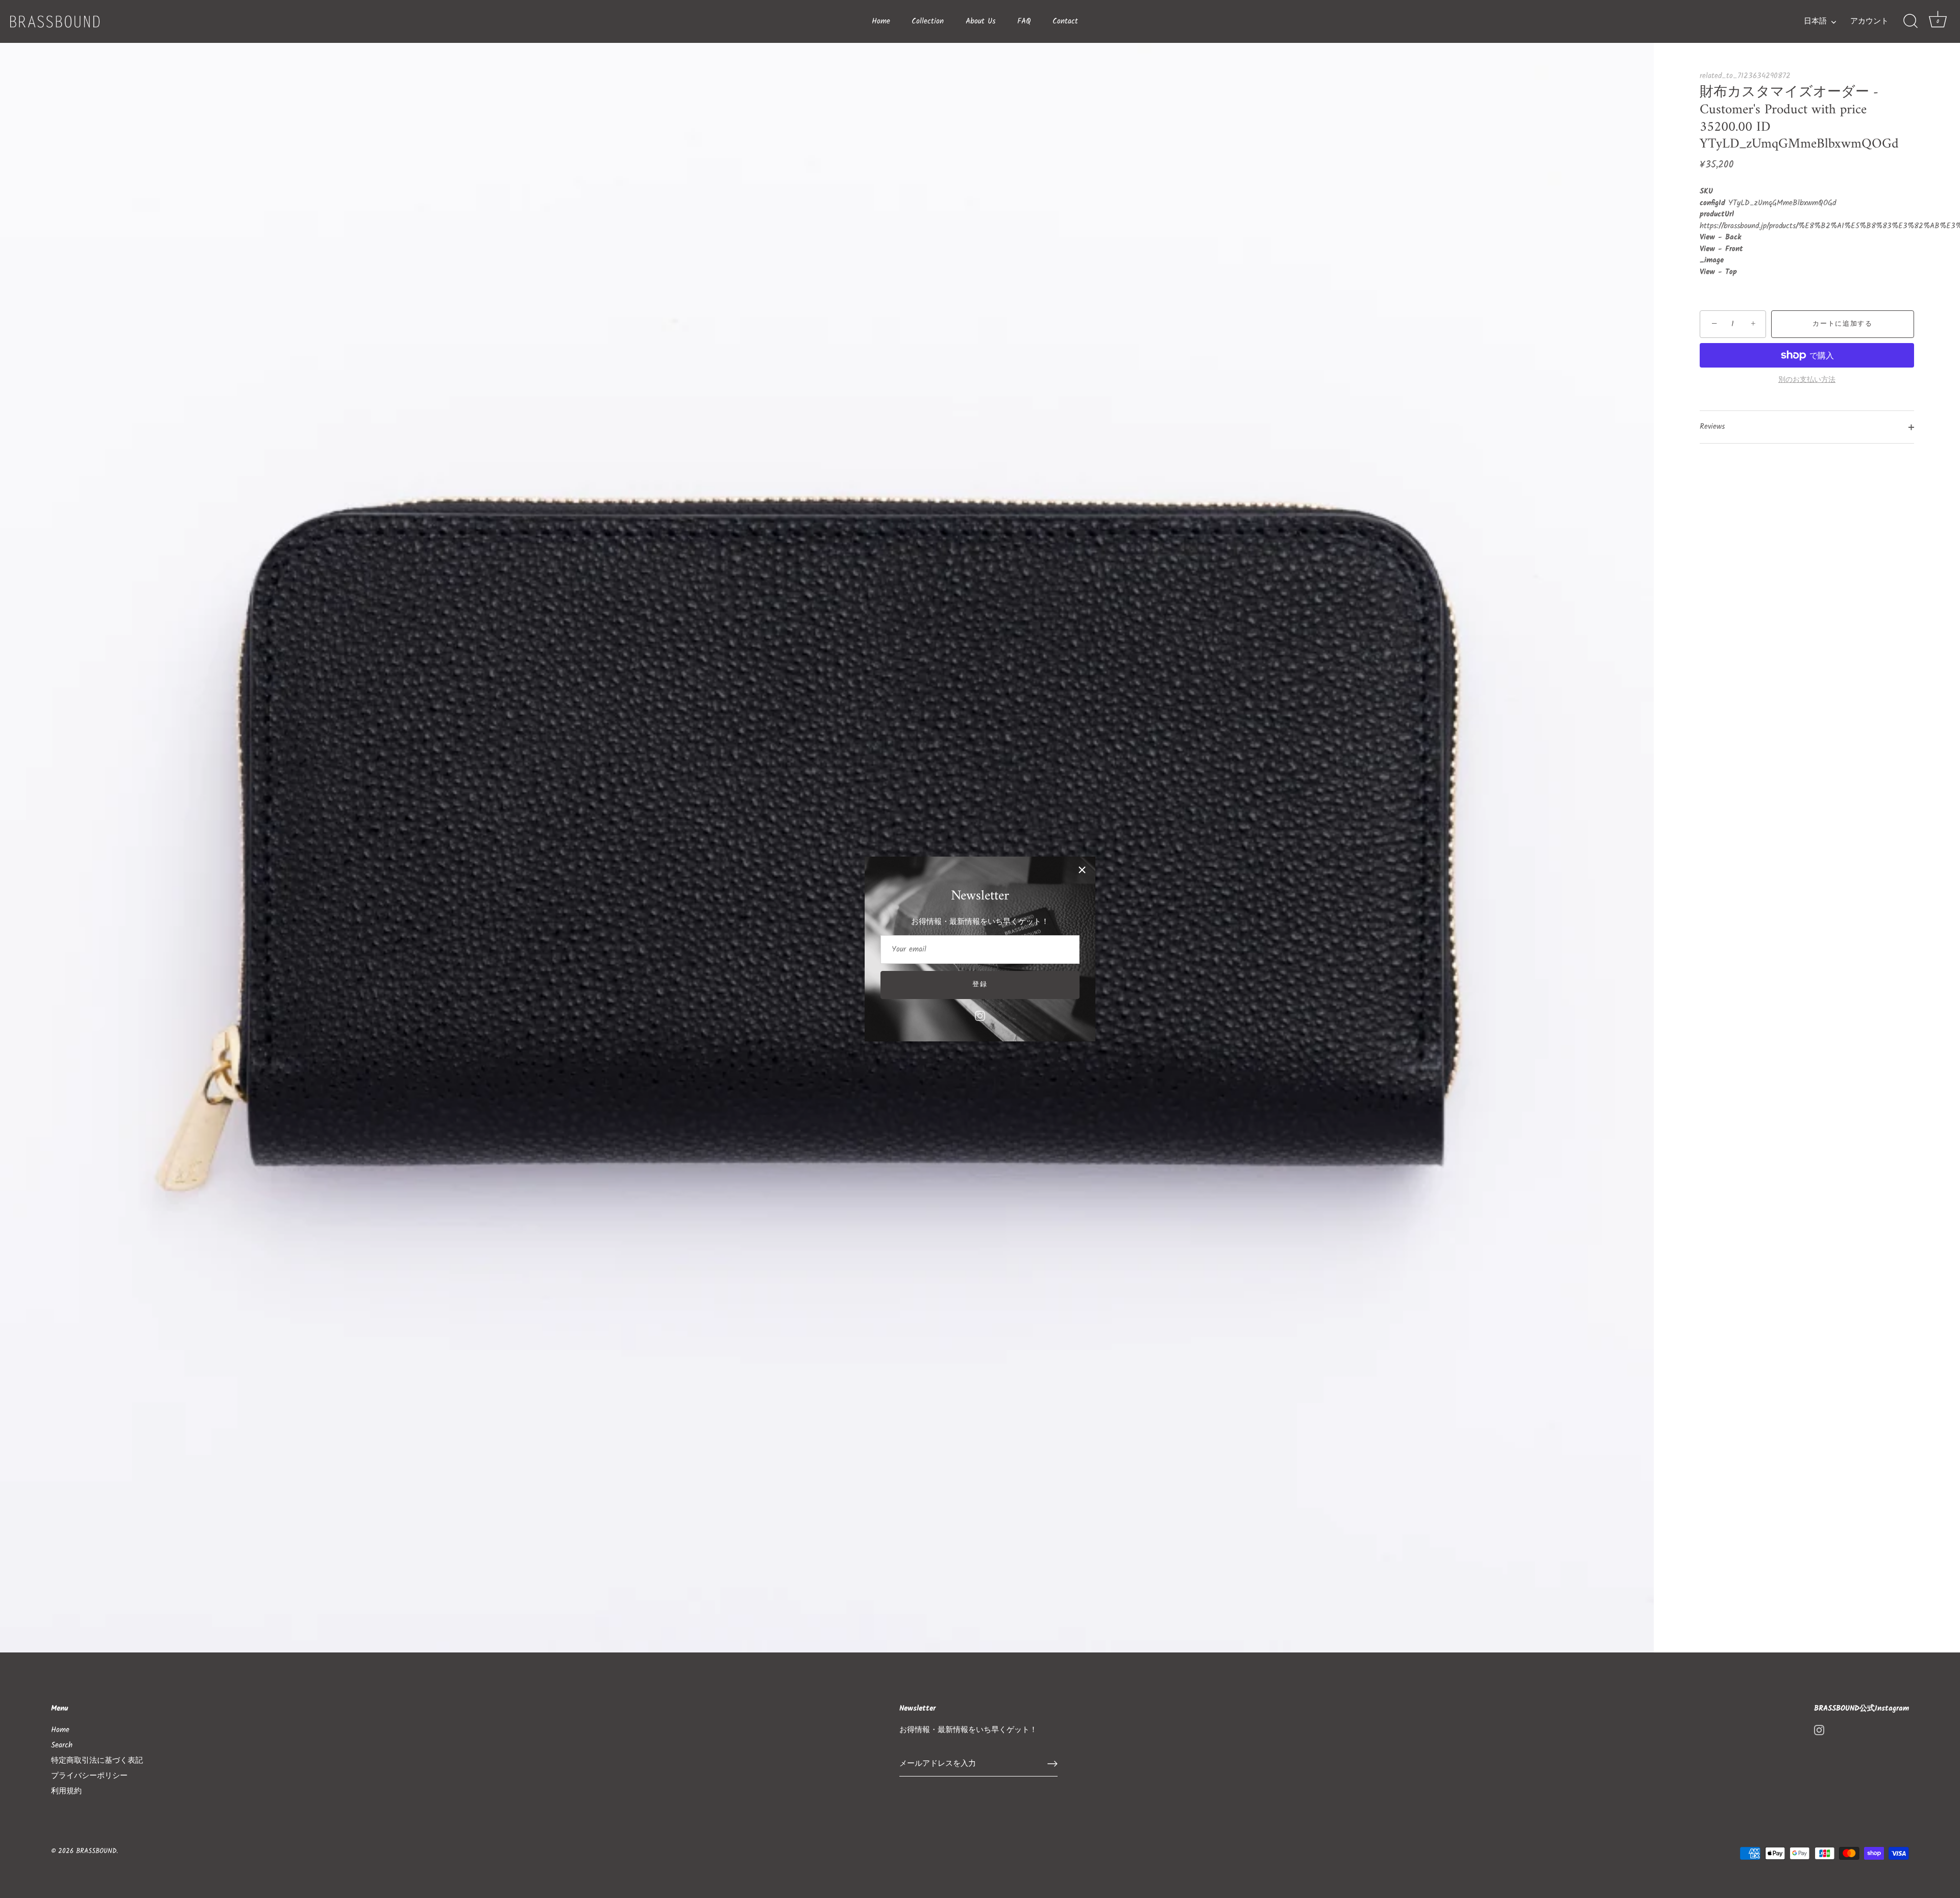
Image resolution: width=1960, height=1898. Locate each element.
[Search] (1910, 21)
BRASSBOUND (96, 1851)
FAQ (1024, 21)
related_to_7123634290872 (1745, 76)
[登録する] (1052, 1764)
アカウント (1869, 22)
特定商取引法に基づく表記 (97, 1761)
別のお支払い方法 (1807, 380)
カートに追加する (1843, 324)
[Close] (1082, 870)
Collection (928, 21)
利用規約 (66, 1791)
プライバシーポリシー (89, 1776)
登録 (980, 984)
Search (62, 1745)
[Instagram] (980, 1016)
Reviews (1712, 427)
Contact (1065, 21)
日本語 (1815, 22)
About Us (981, 21)
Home (881, 21)
